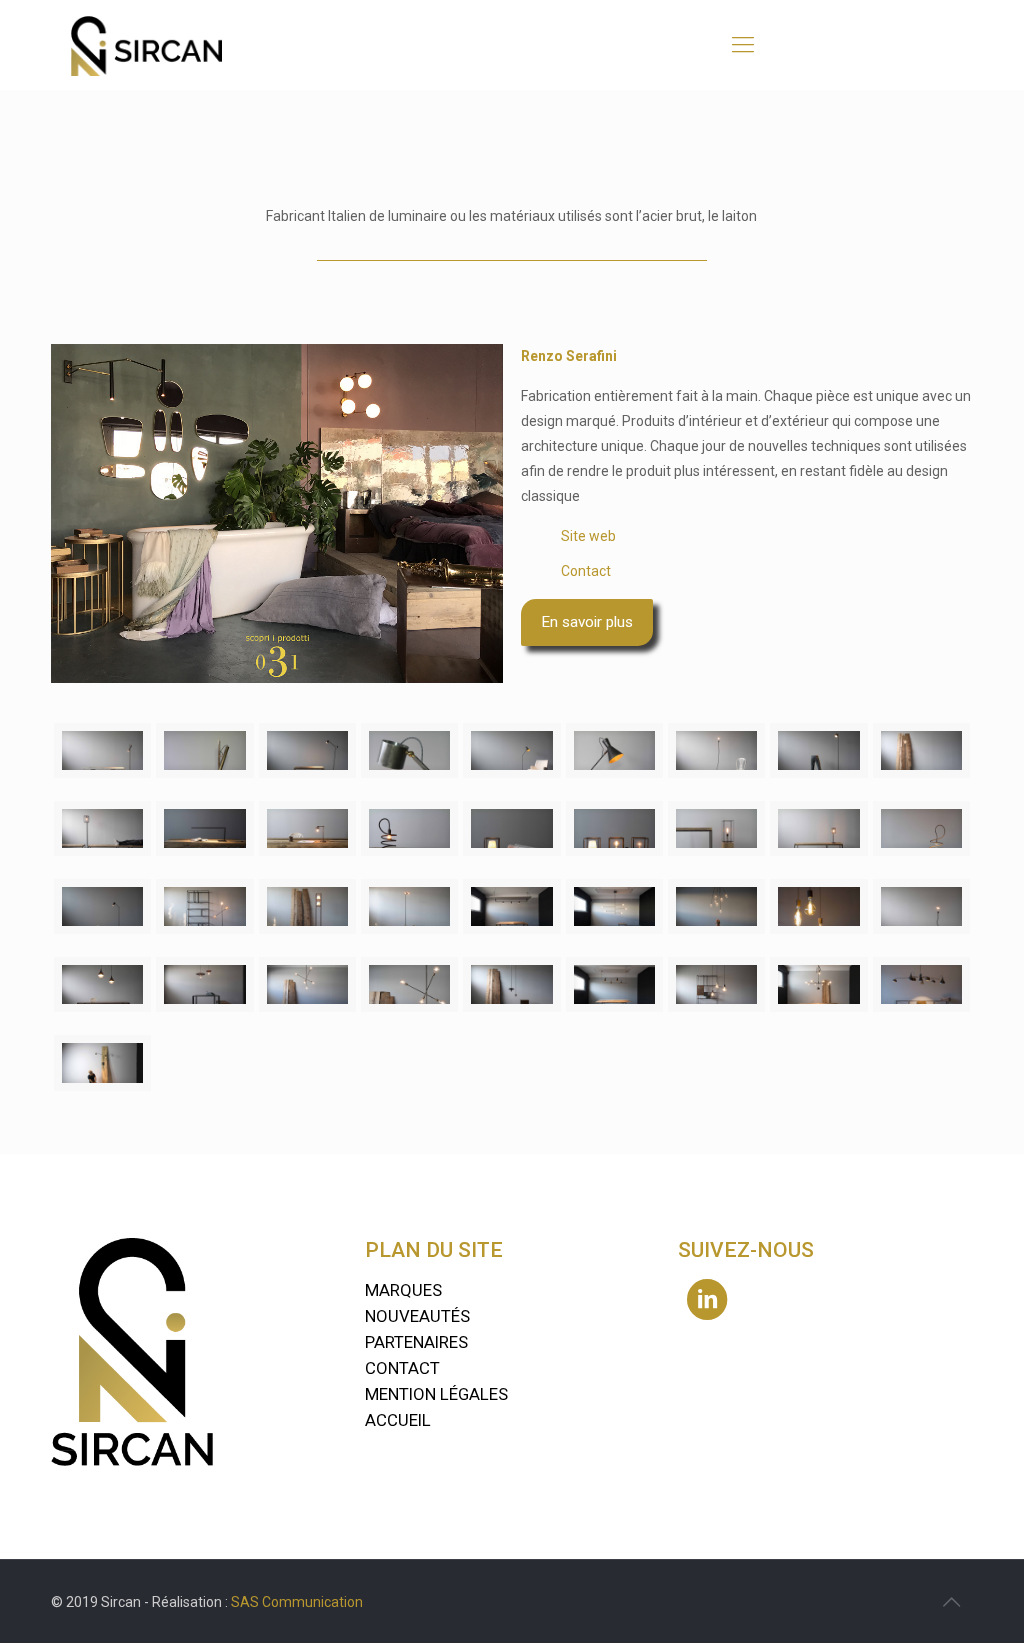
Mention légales (436, 1394)
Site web (588, 536)
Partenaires (416, 1342)
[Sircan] (146, 45)
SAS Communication (297, 1602)
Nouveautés (417, 1316)
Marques (403, 1290)
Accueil (398, 1420)
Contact (586, 571)
